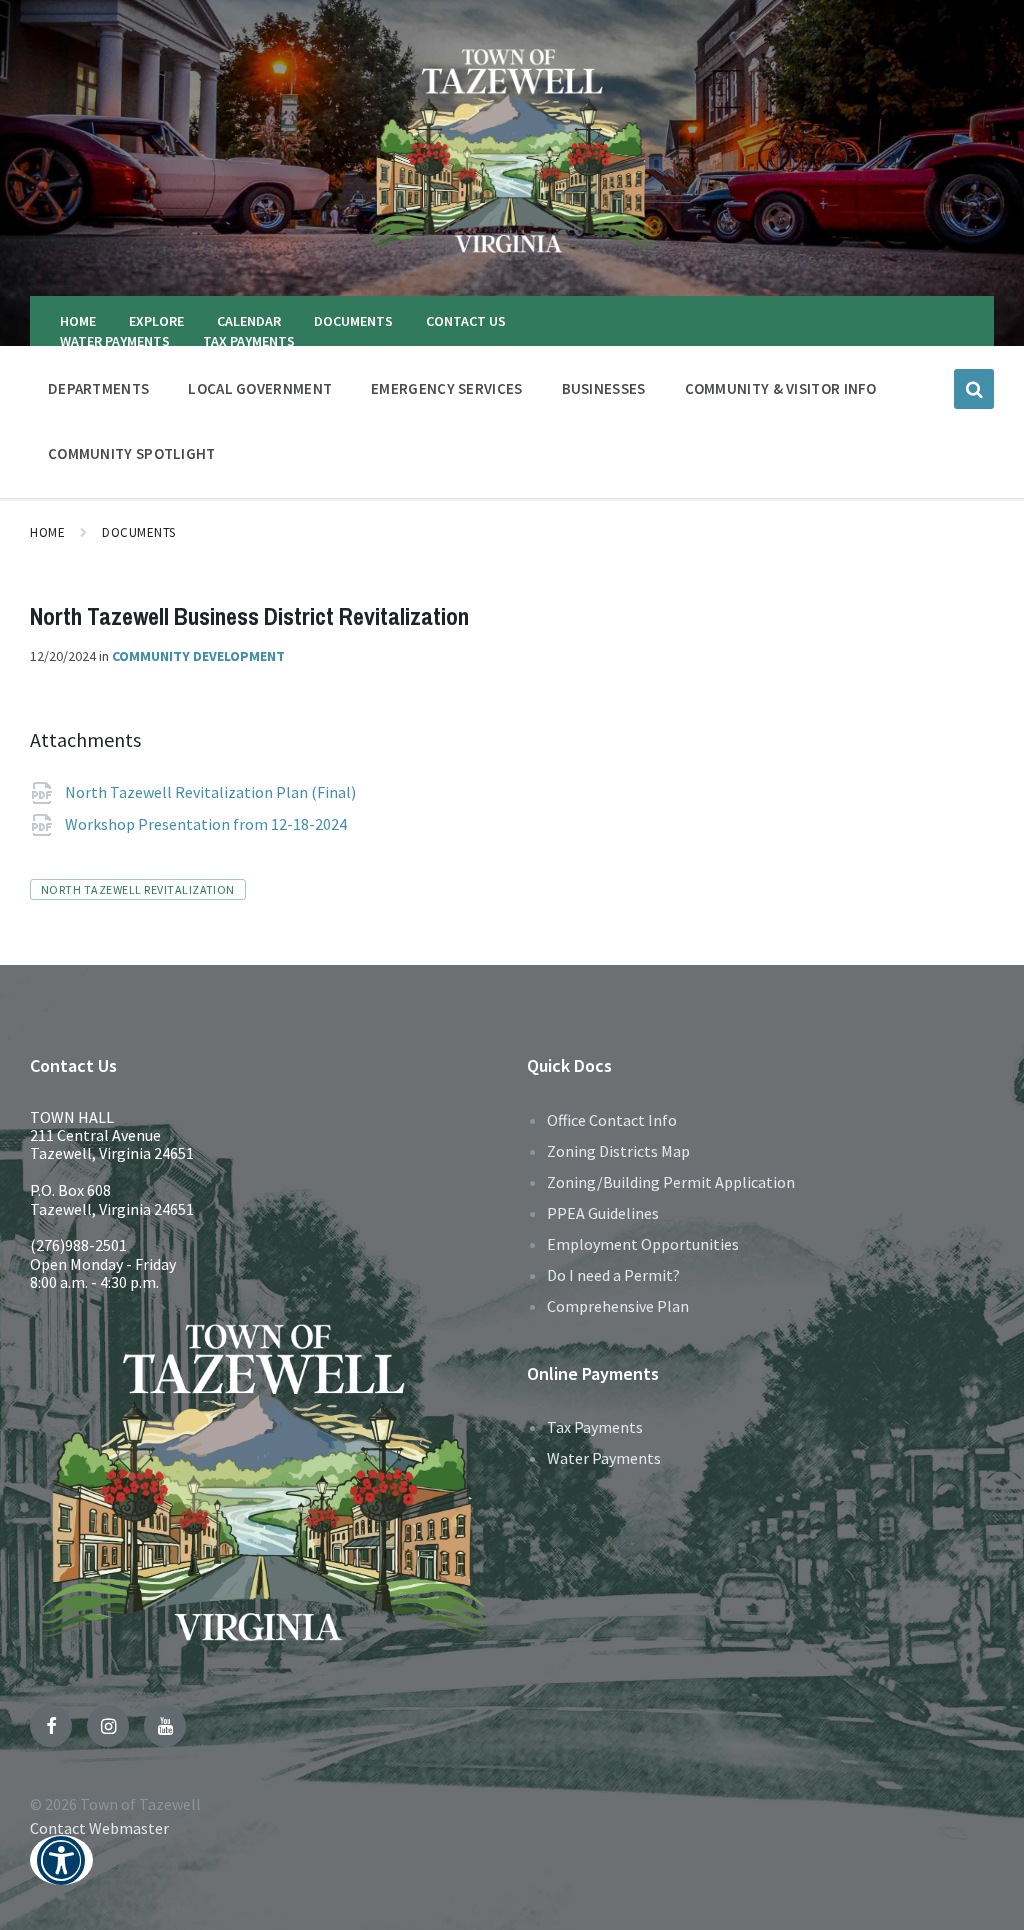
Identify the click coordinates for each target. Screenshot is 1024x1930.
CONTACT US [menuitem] (466, 321)
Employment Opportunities (643, 1244)
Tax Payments (595, 1427)
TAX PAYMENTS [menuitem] (249, 341)
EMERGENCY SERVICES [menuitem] (446, 388)
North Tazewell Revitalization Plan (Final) (212, 792)
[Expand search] (974, 389)
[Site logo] (512, 257)
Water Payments (604, 1458)
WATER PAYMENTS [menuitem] (115, 341)
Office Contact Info (612, 1120)
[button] (61, 1873)
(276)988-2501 (78, 1245)
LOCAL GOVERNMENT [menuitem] (260, 388)
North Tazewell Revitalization (138, 889)
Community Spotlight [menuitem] (132, 453)
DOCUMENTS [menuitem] (353, 321)
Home (47, 532)
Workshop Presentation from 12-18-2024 (207, 824)
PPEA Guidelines (603, 1213)
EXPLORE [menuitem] (156, 321)
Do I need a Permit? (613, 1275)
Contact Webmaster (99, 1828)
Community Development (198, 656)
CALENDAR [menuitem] (249, 321)
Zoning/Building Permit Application (671, 1182)
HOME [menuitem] (78, 321)
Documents (139, 532)
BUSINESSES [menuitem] (604, 388)
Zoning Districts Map (618, 1151)
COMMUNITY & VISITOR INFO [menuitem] (781, 388)
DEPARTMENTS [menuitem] (98, 388)
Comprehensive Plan (618, 1306)
